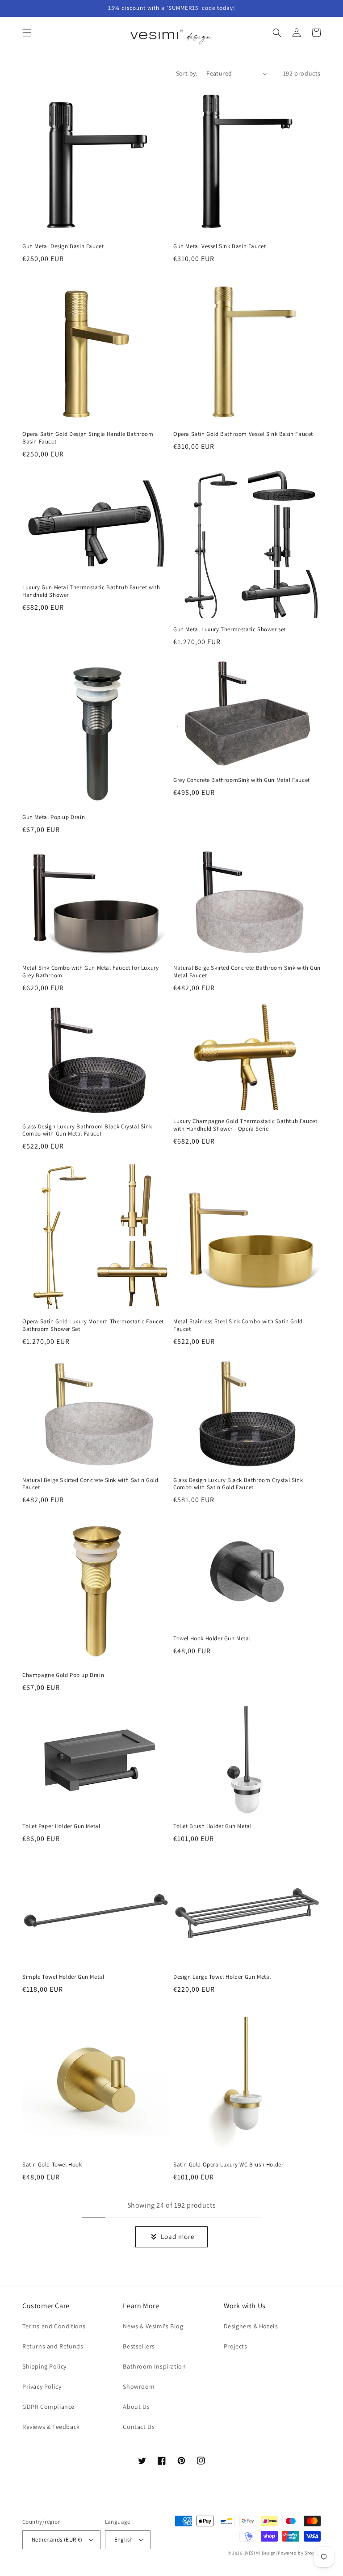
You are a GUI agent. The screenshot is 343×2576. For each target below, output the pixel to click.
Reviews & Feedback (51, 2427)
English (124, 2540)
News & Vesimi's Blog (153, 2326)
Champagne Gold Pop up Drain (63, 1675)
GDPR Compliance (48, 2407)
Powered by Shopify (299, 2553)
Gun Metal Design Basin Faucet (63, 246)
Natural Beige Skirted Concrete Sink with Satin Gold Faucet (90, 1484)
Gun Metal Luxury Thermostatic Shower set (230, 629)
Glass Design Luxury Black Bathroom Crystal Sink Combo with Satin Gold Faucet (238, 1484)
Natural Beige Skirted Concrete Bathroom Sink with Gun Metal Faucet (247, 972)
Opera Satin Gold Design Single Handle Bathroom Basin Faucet (88, 438)
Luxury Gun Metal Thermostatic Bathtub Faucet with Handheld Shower (91, 591)
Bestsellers (139, 2346)
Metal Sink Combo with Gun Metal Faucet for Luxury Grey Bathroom (90, 972)
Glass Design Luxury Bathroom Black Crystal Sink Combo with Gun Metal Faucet (87, 1130)
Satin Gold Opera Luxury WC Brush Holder (228, 2165)
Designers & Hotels (251, 2326)
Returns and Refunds (53, 2346)
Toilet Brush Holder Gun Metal (212, 1826)
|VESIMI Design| (261, 2553)
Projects (236, 2346)
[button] (27, 33)
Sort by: (187, 73)
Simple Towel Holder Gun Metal (63, 1977)
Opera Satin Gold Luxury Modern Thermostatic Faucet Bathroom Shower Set (93, 1325)
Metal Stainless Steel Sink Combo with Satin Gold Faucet (238, 1325)
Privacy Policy (42, 2386)
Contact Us (139, 2427)
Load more (178, 2236)
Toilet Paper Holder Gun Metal (61, 1826)
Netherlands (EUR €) (57, 2540)
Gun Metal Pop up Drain (54, 817)
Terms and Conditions (54, 2326)
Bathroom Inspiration (154, 2366)
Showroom (139, 2386)
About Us (136, 2407)
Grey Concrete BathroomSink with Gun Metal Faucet (242, 780)
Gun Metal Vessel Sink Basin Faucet (220, 246)
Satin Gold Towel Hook (52, 2165)
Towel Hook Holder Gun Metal (212, 1639)
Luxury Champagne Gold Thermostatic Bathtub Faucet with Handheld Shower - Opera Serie (245, 1125)
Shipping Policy (44, 2366)
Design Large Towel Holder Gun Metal (222, 1977)
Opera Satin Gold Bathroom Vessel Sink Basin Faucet (243, 434)
